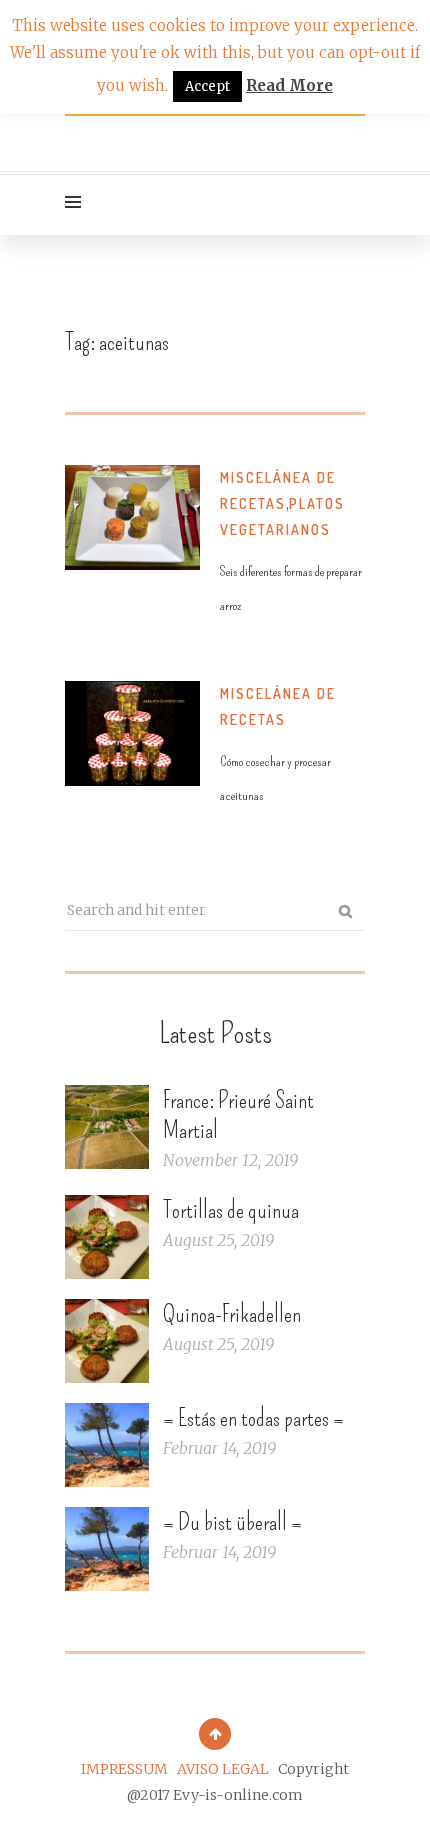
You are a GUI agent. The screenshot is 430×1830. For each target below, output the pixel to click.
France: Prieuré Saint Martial (238, 1115)
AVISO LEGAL (223, 1769)
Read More (289, 85)
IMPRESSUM (124, 1769)
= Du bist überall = (232, 1522)
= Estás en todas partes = (253, 1418)
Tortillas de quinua (231, 1210)
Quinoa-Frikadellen (232, 1314)
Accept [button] (207, 86)
